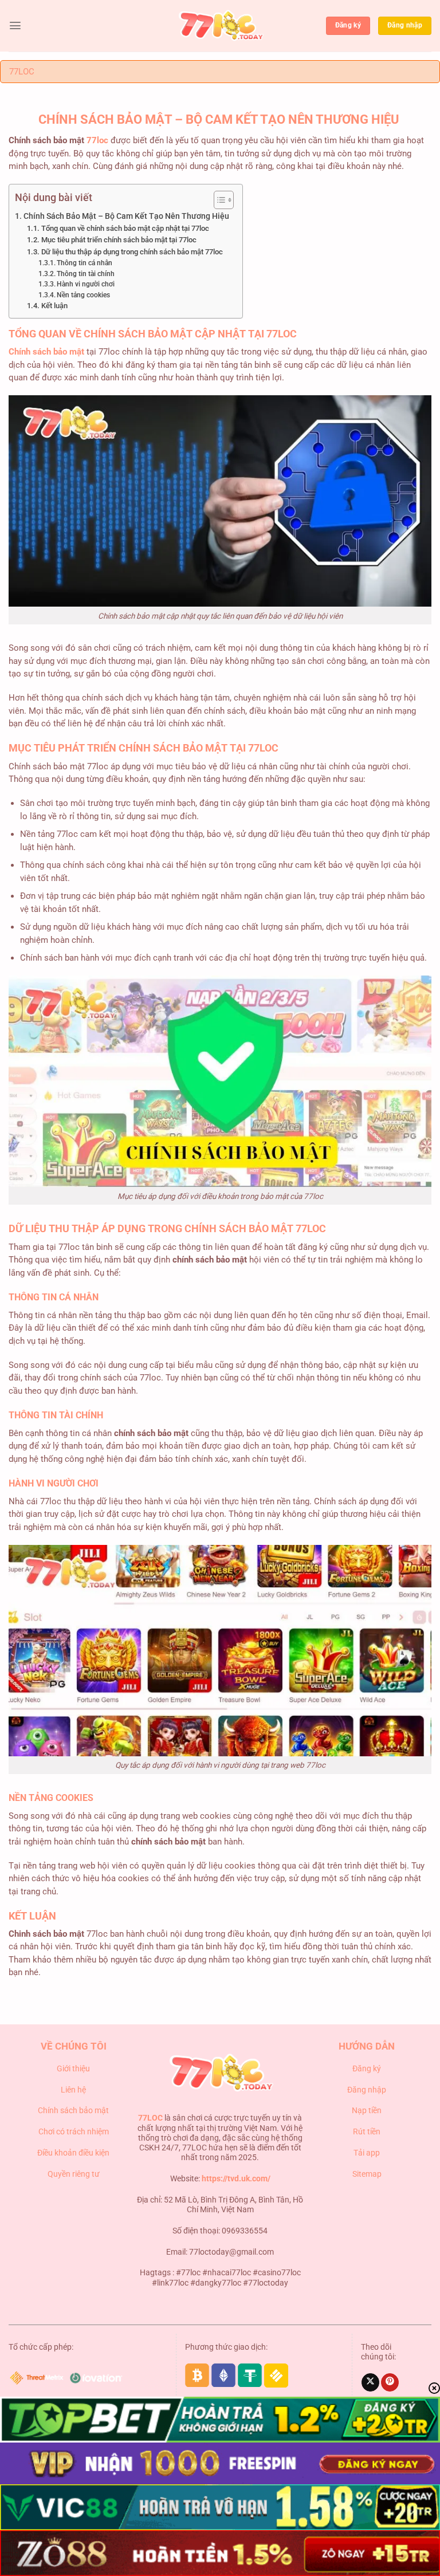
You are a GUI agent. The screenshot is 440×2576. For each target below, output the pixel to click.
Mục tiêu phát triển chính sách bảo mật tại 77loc (120, 240)
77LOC (22, 72)
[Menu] (15, 25)
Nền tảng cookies (83, 295)
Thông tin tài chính (86, 274)
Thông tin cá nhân (85, 263)
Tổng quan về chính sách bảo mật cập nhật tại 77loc (125, 228)
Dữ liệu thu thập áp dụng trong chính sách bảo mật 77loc (133, 252)
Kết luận (54, 306)
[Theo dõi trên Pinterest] (390, 2382)
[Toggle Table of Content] (218, 200)
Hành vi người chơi (86, 284)
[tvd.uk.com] (220, 26)
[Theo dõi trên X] (370, 2382)
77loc (97, 140)
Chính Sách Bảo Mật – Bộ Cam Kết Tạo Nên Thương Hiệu (127, 216)
